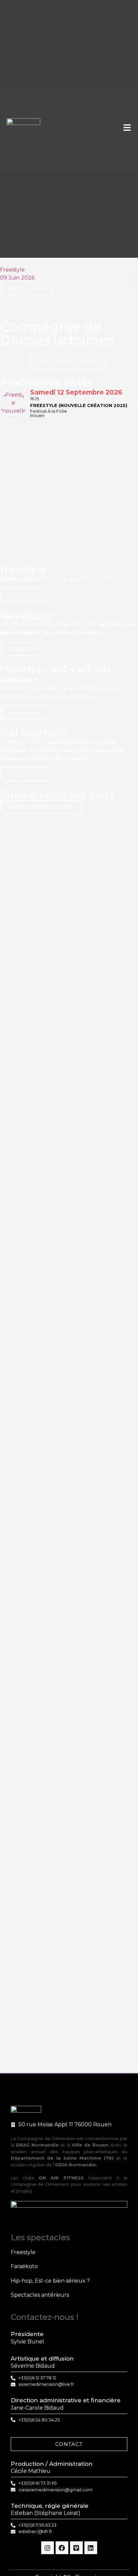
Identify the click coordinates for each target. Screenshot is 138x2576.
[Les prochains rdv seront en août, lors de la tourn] (34, 1160)
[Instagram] (48, 2548)
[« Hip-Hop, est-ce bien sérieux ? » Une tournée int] (104, 1832)
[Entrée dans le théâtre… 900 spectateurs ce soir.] (104, 1586)
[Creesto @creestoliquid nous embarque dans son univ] (34, 1924)
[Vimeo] (76, 2548)
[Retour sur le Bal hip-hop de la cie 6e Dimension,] (104, 1160)
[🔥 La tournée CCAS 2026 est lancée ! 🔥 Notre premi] (104, 975)
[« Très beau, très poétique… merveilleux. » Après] (34, 1655)
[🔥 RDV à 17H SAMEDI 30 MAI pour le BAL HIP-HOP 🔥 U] (34, 1353)
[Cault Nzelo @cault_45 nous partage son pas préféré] (104, 1284)
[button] (8, 281)
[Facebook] (62, 2548)
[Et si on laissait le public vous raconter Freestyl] (34, 907)
